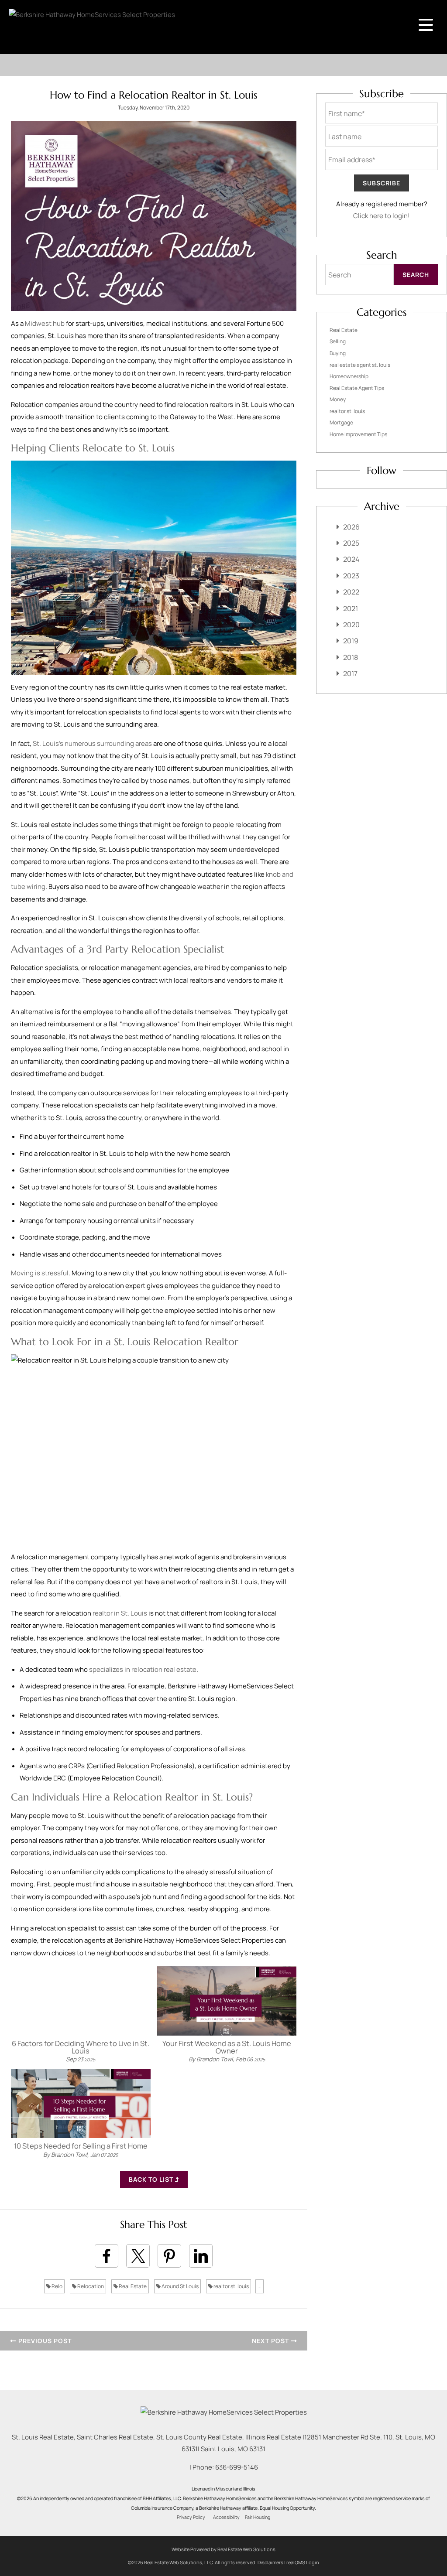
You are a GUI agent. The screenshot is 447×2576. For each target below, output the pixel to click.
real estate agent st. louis (360, 365)
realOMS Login (303, 2562)
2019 (351, 641)
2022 (351, 592)
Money (338, 399)
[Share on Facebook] (107, 2256)
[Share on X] (138, 2256)
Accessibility (226, 2517)
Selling (338, 341)
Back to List (152, 2179)
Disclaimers (270, 2562)
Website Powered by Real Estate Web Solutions (223, 2549)
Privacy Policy (191, 2517)
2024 (351, 559)
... (260, 2286)
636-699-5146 (237, 2467)
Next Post (271, 2341)
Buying (338, 353)
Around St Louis (180, 2286)
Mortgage (341, 422)
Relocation (90, 2286)
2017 (350, 673)
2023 (351, 576)
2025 (351, 543)
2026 (351, 527)
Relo (57, 2286)
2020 (351, 625)
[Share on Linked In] (201, 2256)
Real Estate (132, 2286)
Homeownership (349, 376)
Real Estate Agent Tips (357, 388)
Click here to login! (382, 216)
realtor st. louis (231, 2286)
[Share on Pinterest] (169, 2256)
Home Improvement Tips (358, 434)
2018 (351, 657)
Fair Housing (258, 2517)
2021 (351, 608)
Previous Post (44, 2341)
